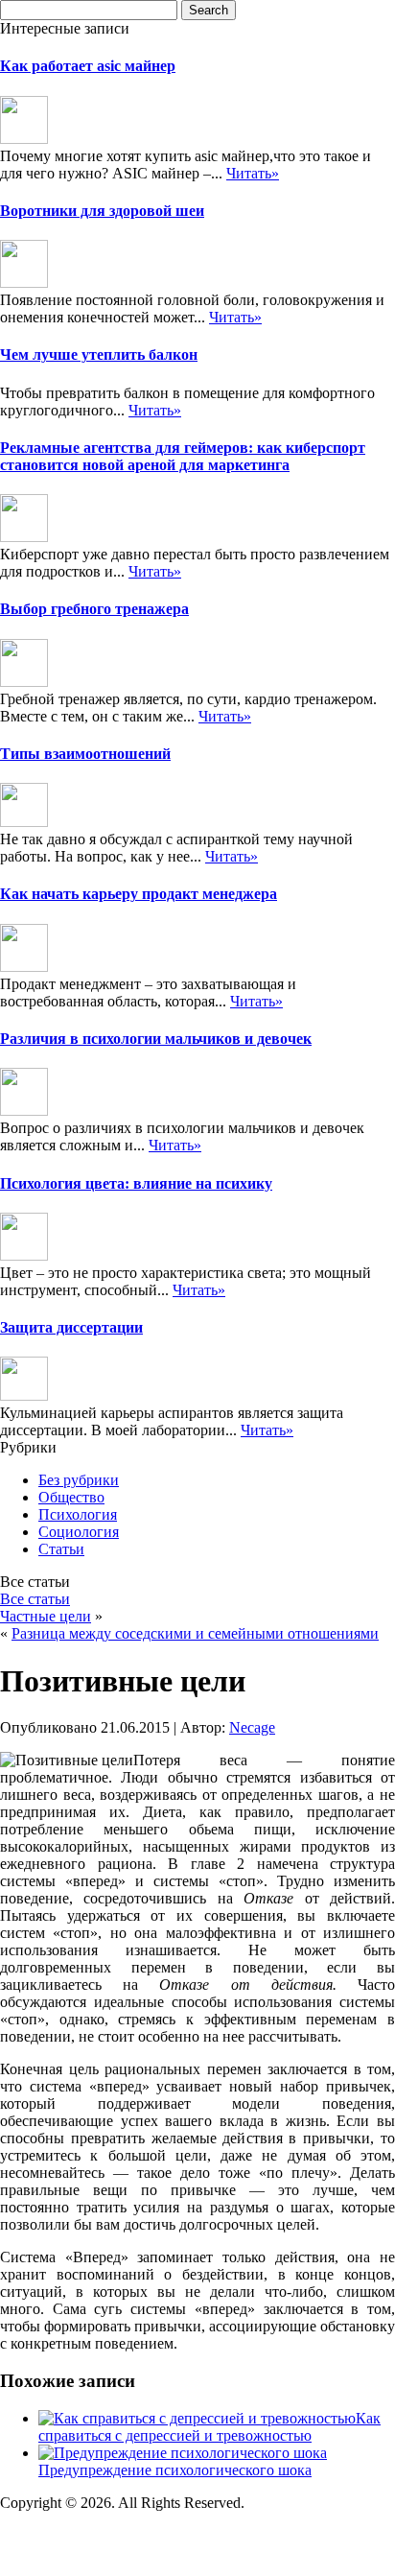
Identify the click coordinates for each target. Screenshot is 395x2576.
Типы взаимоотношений (85, 754)
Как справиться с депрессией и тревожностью (209, 2427)
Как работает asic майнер (88, 66)
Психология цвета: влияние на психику (136, 1183)
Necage (252, 1727)
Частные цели (46, 1616)
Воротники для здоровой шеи (102, 211)
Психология (78, 1514)
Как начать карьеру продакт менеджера (139, 894)
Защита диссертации (71, 1327)
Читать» (253, 173)
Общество (71, 1497)
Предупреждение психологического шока (175, 2470)
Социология (79, 1532)
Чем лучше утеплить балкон (99, 354)
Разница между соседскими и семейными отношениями (195, 1633)
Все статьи (35, 1599)
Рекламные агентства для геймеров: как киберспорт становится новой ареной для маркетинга (183, 456)
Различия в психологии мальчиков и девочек (156, 1039)
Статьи (61, 1549)
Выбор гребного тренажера (94, 609)
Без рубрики (79, 1480)
